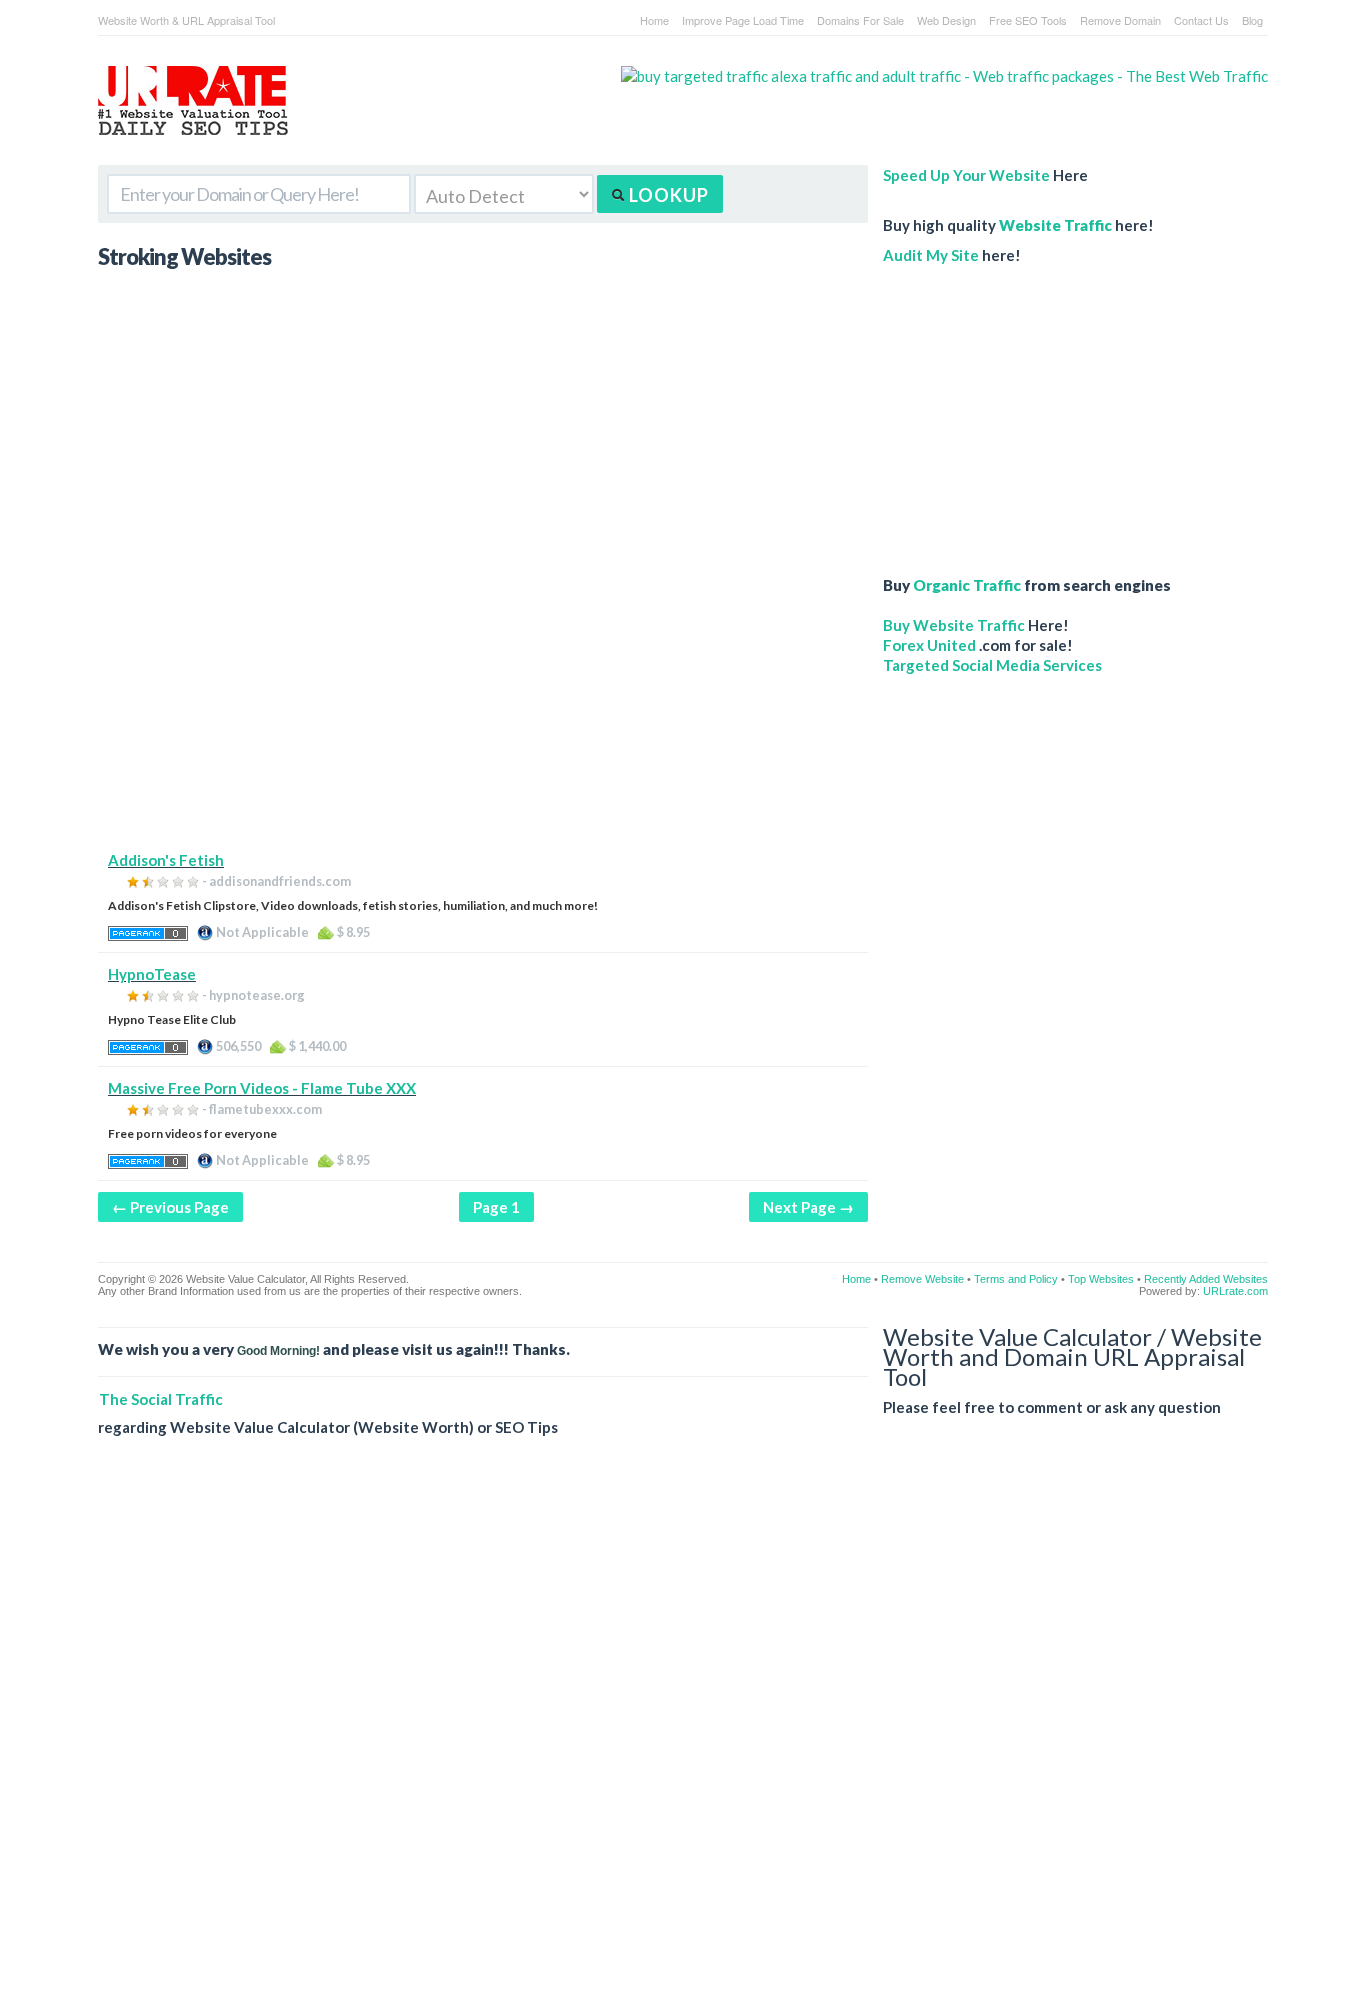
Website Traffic (1055, 225)
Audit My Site (931, 255)
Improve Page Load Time (743, 20)
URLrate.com (1235, 1291)
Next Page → (808, 1207)
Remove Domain (1120, 20)
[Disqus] (683, 1742)
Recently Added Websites (1206, 1279)
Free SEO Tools (1028, 20)
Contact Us (1201, 20)
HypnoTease (152, 974)
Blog (1252, 20)
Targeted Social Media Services (992, 665)
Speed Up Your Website (966, 175)
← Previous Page (170, 1207)
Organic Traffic (967, 585)
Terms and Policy (1016, 1279)
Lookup (667, 195)
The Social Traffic (161, 1399)
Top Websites (1101, 1279)
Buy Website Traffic (954, 625)
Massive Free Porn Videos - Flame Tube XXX (262, 1088)
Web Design (946, 20)
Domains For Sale (860, 20)
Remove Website (922, 1279)
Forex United (929, 645)
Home (654, 20)
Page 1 (496, 1207)
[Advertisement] (483, 710)
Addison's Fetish (166, 860)
